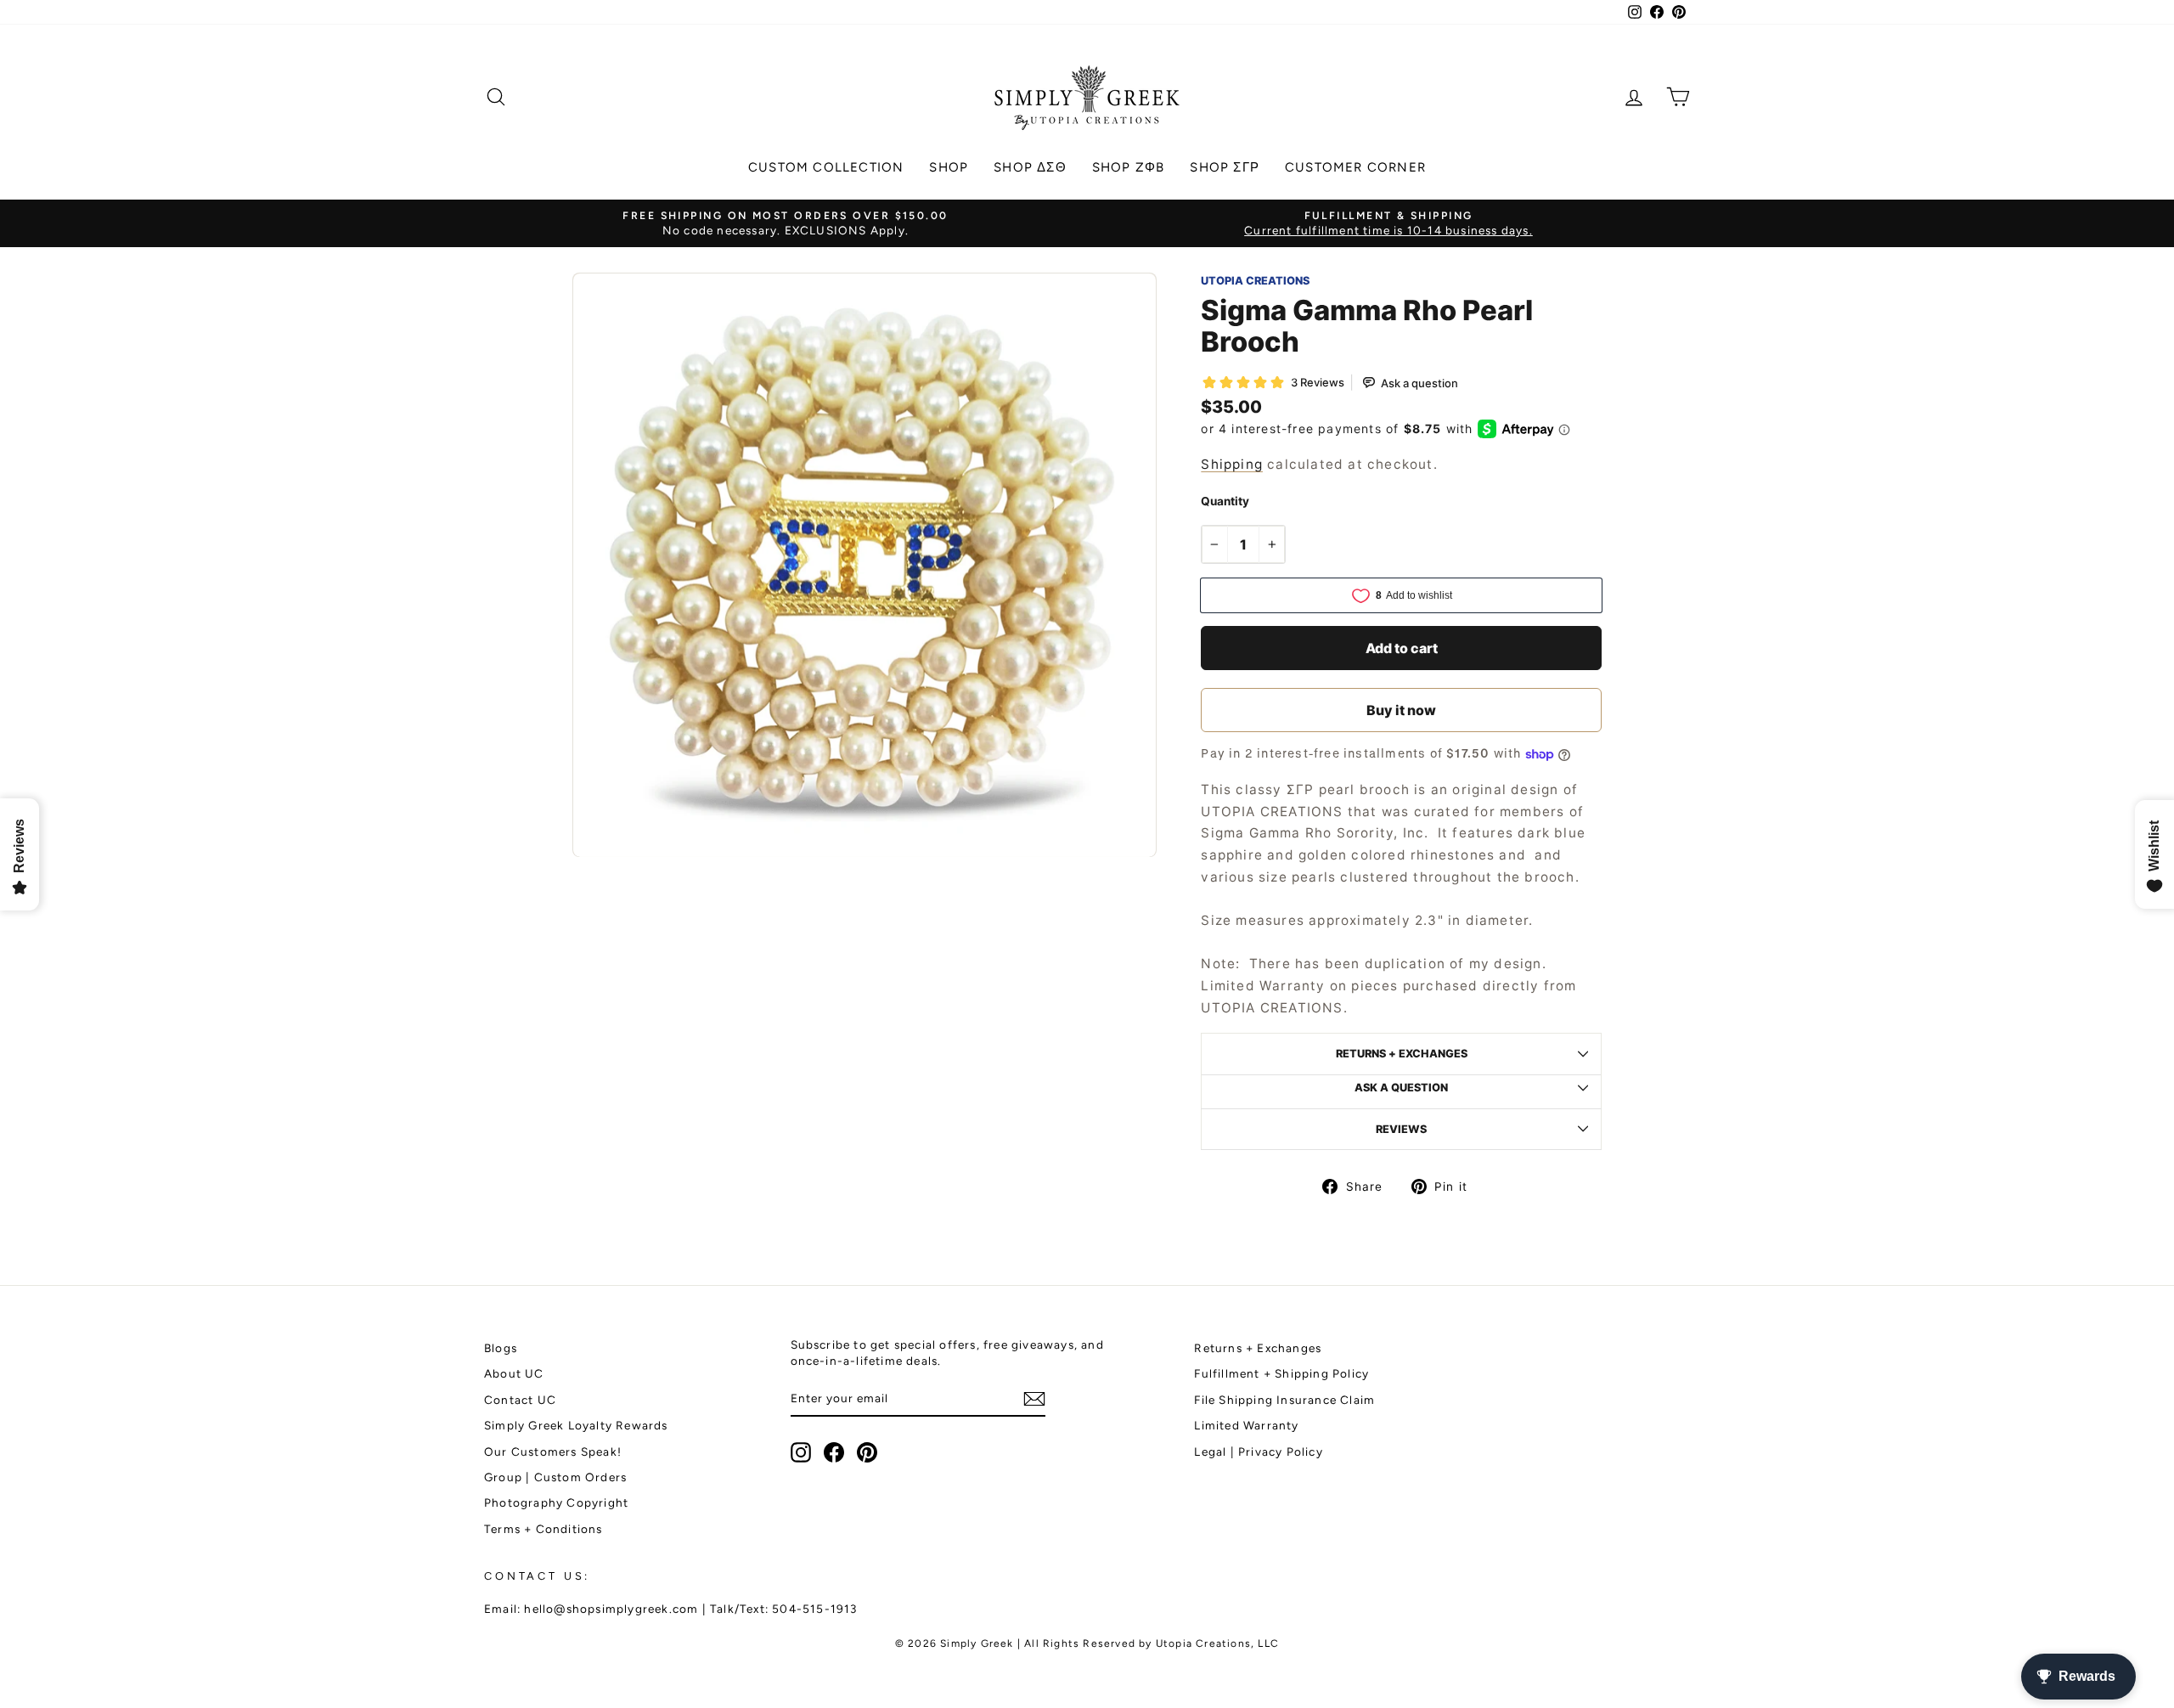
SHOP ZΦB (1129, 167)
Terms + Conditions (543, 1529)
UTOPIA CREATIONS (1255, 281)
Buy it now (1401, 710)
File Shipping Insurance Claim (1284, 1400)
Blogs (501, 1348)
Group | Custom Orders (555, 1477)
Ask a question (1401, 1088)
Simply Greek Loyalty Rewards (576, 1425)
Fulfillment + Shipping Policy (1281, 1373)
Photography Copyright (556, 1502)
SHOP (949, 167)
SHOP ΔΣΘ (1030, 167)
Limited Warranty (1246, 1425)
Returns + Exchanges (1258, 1348)
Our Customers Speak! (553, 1452)
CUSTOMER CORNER (1355, 167)
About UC (514, 1373)
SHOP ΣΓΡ (1225, 167)
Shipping (1232, 464)
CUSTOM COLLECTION (826, 167)
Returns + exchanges (1402, 1054)
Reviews (1401, 1129)
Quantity (1225, 501)
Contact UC (520, 1400)
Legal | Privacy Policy (1258, 1452)
